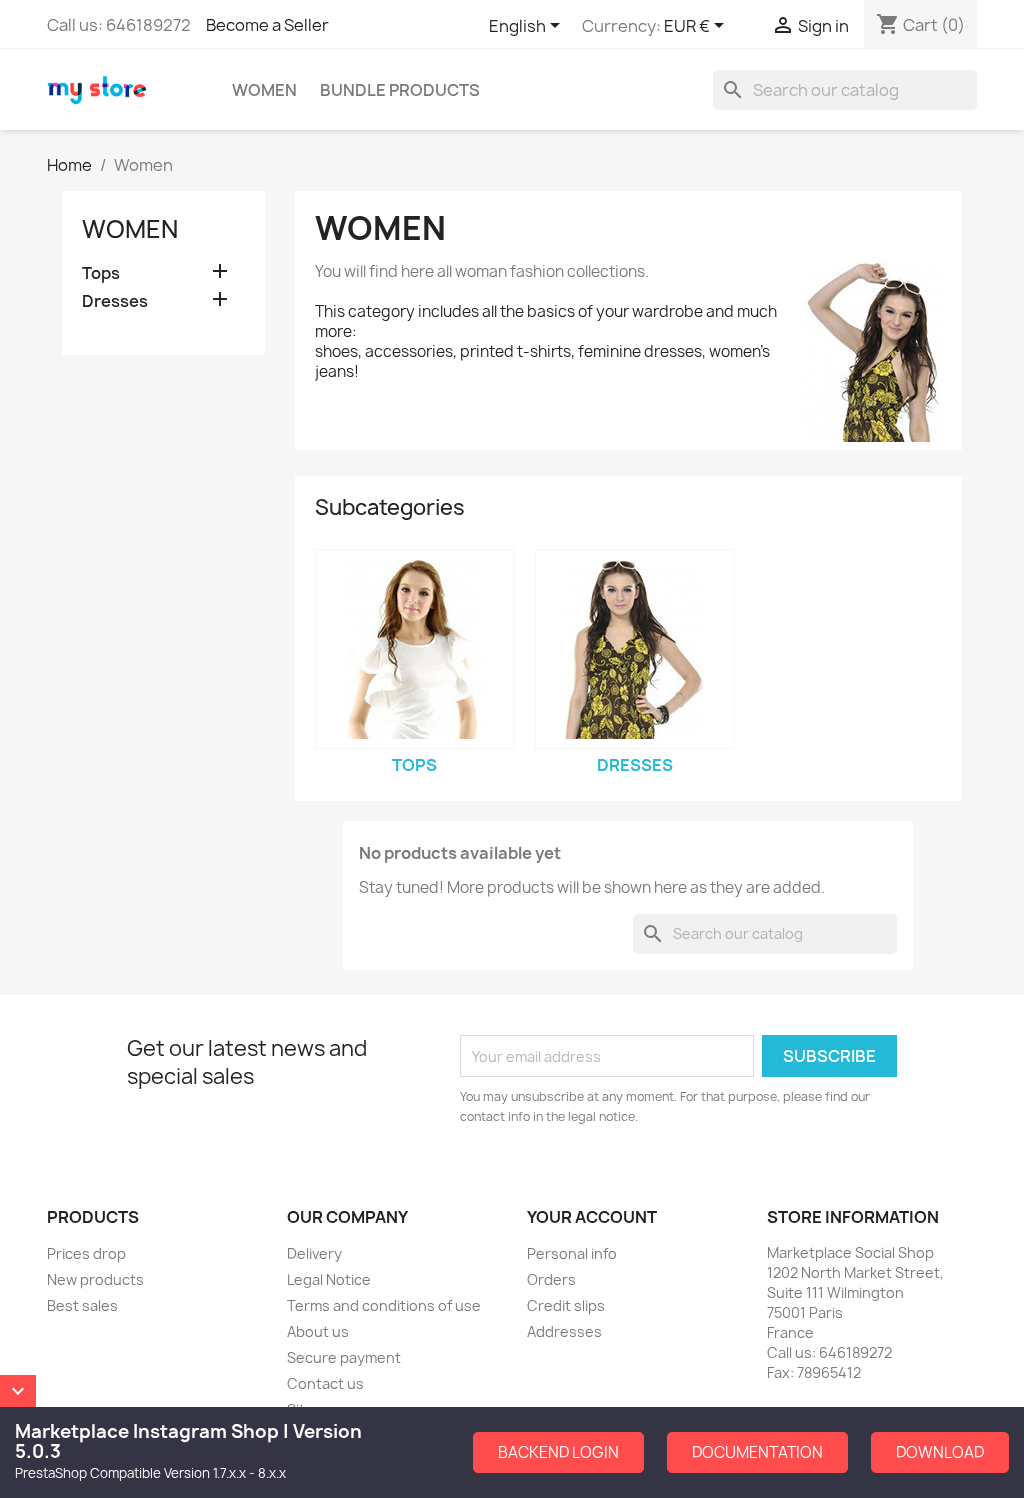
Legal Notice (329, 1279)
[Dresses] (635, 649)
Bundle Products (400, 90)
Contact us (325, 1383)
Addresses (564, 1331)
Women (264, 90)
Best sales (82, 1305)
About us (318, 1331)
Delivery (314, 1253)
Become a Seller (267, 25)
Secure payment (344, 1357)
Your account (592, 1217)
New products (95, 1279)
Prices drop (86, 1253)
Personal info (572, 1253)
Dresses (115, 301)
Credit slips (566, 1305)
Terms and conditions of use (384, 1305)
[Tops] (415, 649)
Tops (101, 273)
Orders (551, 1279)
